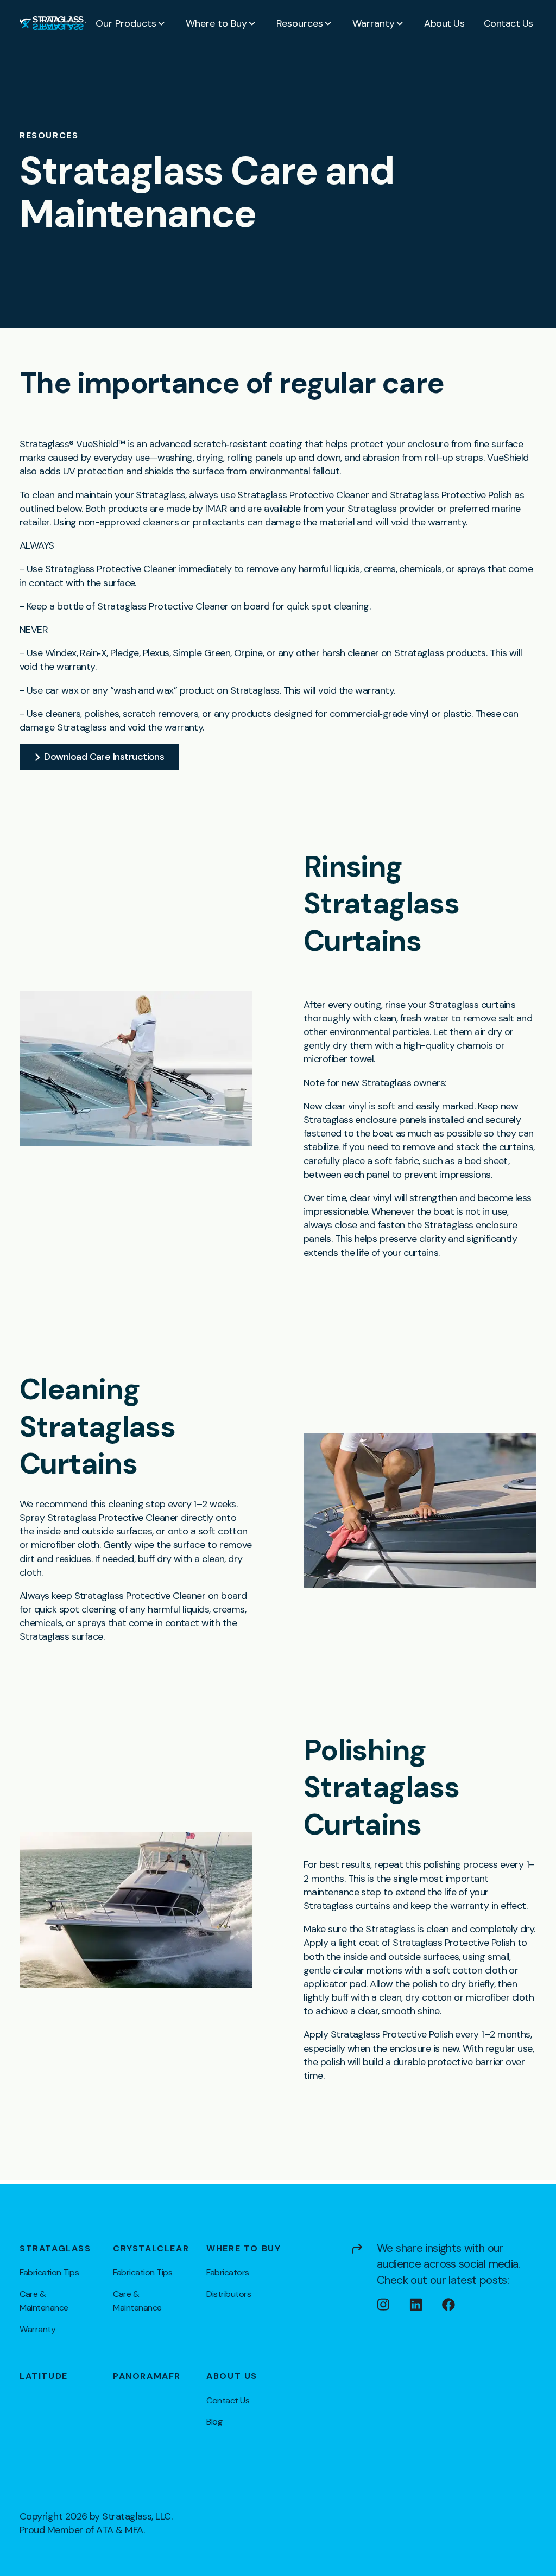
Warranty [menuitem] (37, 2329)
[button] (131, 23)
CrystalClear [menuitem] (151, 2249)
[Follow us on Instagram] (393, 2305)
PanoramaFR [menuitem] (147, 2376)
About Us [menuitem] (232, 2376)
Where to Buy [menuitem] (244, 2249)
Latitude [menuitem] (44, 2376)
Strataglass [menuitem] (55, 2249)
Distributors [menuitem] (229, 2294)
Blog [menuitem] (214, 2422)
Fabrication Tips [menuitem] (49, 2272)
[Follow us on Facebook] (458, 2305)
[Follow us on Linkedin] (426, 2305)
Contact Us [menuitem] (228, 2400)
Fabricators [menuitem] (228, 2272)
